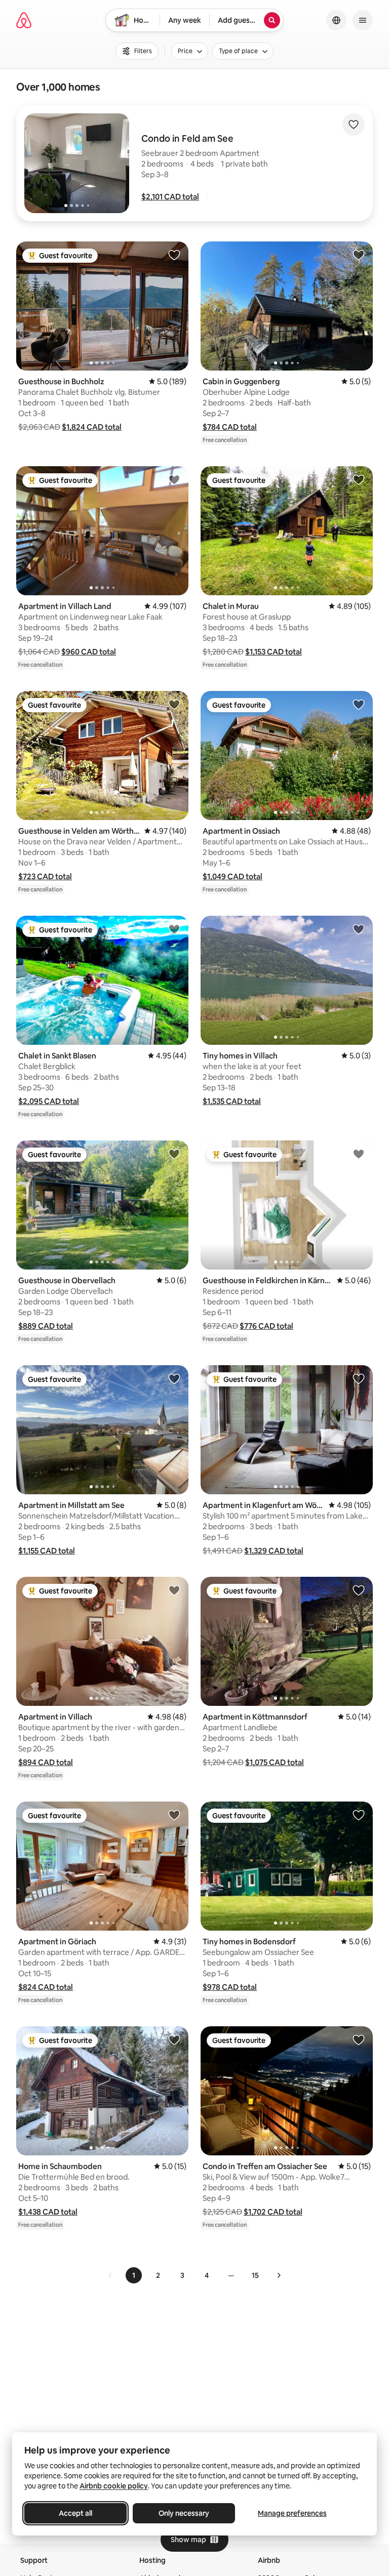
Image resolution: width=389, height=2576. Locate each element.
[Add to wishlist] (354, 125)
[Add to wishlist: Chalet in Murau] (359, 479)
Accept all (75, 2513)
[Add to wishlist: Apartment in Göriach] (174, 1815)
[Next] (279, 2275)
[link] (110, 2275)
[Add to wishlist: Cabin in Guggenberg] (359, 255)
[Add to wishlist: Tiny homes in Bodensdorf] (359, 1815)
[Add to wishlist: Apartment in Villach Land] (174, 479)
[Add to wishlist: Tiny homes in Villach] (359, 929)
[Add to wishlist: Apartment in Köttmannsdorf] (359, 1590)
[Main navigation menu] (363, 20)
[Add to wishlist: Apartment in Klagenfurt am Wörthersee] (359, 1378)
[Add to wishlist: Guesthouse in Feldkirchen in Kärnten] (359, 1154)
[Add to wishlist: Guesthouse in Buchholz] (174, 255)
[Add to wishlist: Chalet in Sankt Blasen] (174, 929)
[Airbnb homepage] (24, 20)
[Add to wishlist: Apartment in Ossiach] (359, 704)
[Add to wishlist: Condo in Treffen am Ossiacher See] (359, 2039)
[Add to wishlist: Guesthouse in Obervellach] (174, 1154)
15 (255, 2275)
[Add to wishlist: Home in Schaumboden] (174, 2039)
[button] (170, 197)
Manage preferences (292, 2513)
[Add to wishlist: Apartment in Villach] (174, 1590)
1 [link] (134, 2275)
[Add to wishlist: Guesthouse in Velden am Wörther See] (174, 704)
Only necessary (184, 2513)
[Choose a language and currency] (336, 20)
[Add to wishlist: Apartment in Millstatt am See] (174, 1378)
